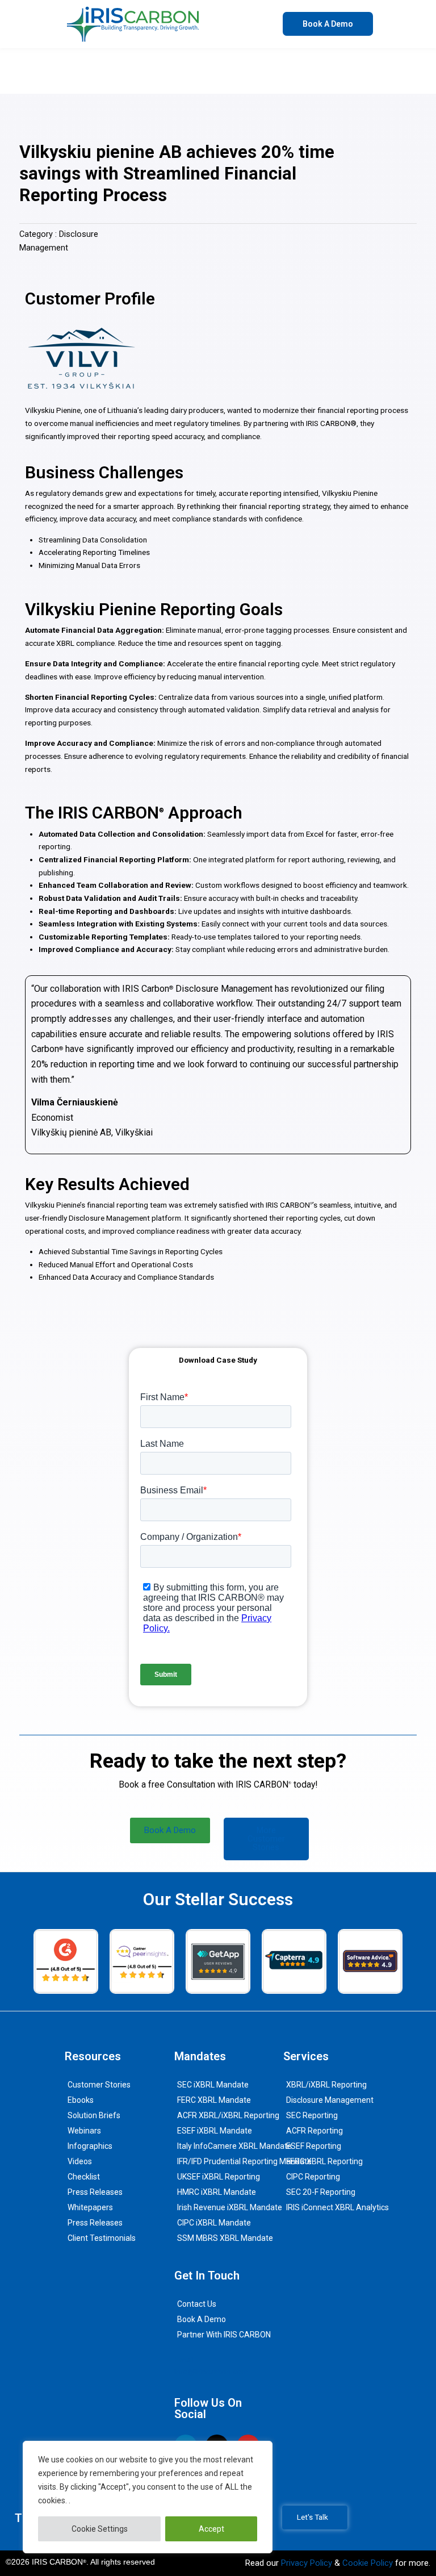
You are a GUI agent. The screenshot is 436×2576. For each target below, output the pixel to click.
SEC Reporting (312, 2115)
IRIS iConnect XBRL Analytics (338, 2207)
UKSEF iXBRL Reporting (219, 2177)
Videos (80, 2161)
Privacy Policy (307, 2563)
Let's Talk (313, 2517)
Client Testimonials (102, 2238)
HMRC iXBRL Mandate (217, 2192)
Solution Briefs (94, 2115)
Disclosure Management (330, 2100)
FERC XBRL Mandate (214, 2100)
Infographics (90, 2146)
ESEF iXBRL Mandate (215, 2131)
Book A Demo (202, 2319)
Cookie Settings (100, 2529)
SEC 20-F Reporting (321, 2192)
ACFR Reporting (315, 2131)
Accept (211, 2529)
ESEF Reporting (314, 2146)
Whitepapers (90, 2207)
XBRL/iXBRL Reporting (326, 2085)
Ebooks (81, 2100)
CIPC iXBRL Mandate (214, 2223)
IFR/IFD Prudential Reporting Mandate (244, 2161)
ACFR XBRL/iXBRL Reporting (228, 2115)
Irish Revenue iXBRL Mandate (230, 2207)
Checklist (84, 2177)
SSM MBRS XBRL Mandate (225, 2238)
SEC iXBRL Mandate (213, 2085)
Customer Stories (99, 2085)
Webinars (84, 2131)
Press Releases (95, 2192)
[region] (148, 2497)
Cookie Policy (368, 2563)
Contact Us (197, 2304)
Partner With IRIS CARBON (224, 2335)
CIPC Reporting (313, 2177)
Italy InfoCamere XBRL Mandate (234, 2146)
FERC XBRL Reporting (324, 2161)
